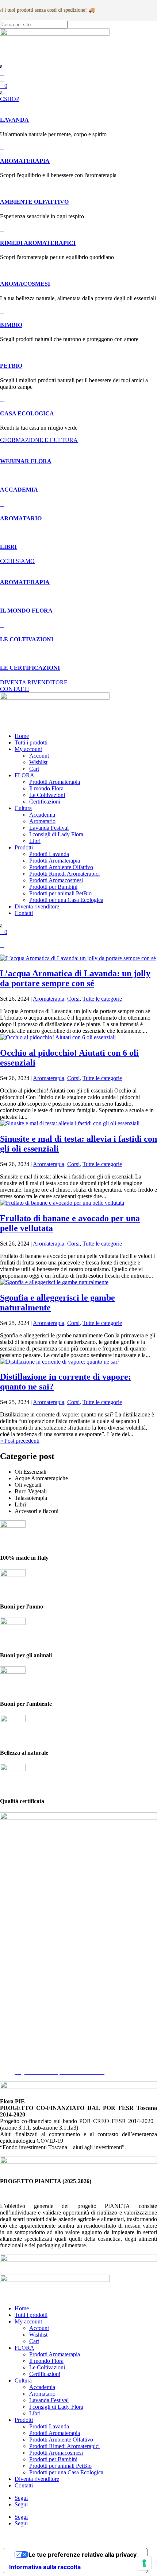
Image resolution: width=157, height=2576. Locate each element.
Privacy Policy (31, 2046)
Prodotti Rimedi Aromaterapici (64, 874)
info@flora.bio (17, 1992)
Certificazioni (45, 802)
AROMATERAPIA (25, 161)
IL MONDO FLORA (26, 611)
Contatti (24, 913)
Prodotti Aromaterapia (55, 782)
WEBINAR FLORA (26, 461)
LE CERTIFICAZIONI (30, 668)
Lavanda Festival (49, 828)
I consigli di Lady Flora (56, 834)
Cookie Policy (31, 2052)
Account (39, 756)
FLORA (24, 775)
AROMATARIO (21, 518)
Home (22, 736)
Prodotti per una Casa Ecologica (66, 900)
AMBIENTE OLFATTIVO (34, 202)
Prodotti (24, 847)
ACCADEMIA (19, 490)
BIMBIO (11, 325)
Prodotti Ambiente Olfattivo (61, 867)
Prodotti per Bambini (53, 887)
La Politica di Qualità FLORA (50, 2065)
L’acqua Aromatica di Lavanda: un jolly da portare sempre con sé (75, 978)
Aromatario (42, 821)
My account (28, 749)
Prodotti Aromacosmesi (56, 880)
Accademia (42, 815)
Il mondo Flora (46, 788)
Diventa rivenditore (37, 906)
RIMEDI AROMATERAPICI (38, 243)
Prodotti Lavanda (49, 854)
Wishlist (38, 762)
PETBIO (11, 366)
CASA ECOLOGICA (27, 413)
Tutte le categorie (102, 999)
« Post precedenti (20, 1441)
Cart (34, 769)
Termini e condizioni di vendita (50, 2059)
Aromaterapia (49, 999)
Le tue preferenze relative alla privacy (83, 2554)
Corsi (73, 999)
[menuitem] (78, 66)
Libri (35, 841)
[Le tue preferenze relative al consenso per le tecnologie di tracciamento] (144, 2563)
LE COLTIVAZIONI (27, 639)
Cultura (23, 808)
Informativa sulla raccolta (45, 2567)
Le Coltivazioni (47, 795)
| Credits (78, 2536)
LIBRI (8, 547)
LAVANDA (14, 120)
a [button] (1, 66)
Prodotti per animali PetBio (60, 893)
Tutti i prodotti (31, 742)
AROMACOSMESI (25, 284)
